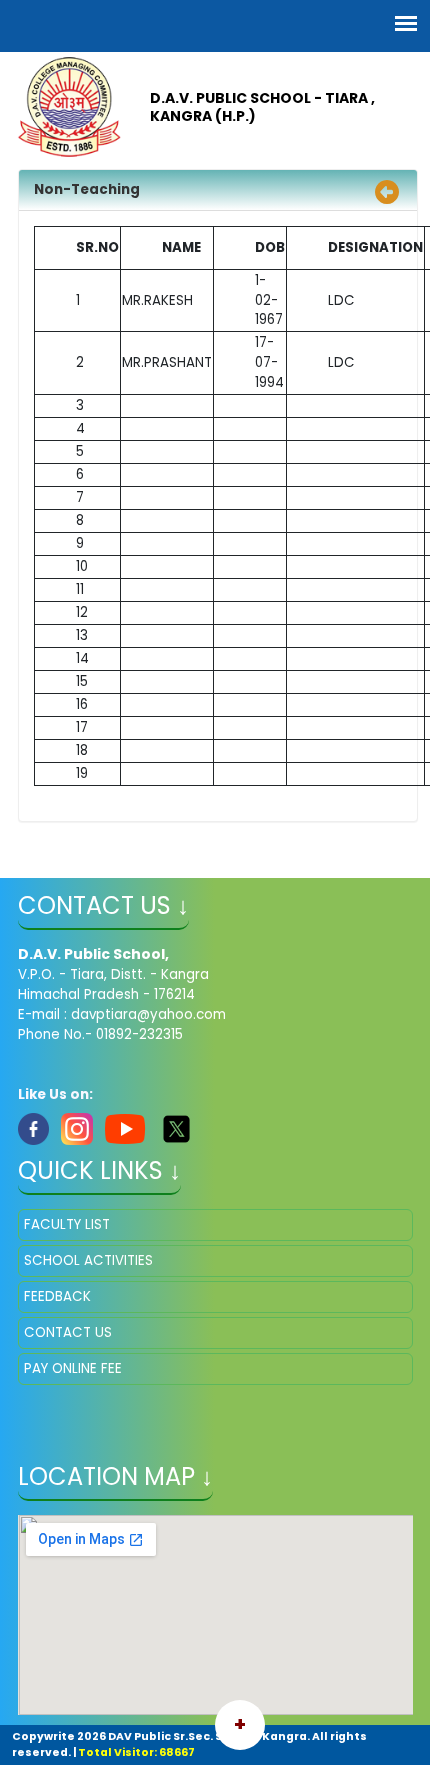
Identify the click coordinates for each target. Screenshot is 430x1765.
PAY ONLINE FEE (73, 1368)
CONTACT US (68, 1332)
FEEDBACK (57, 1296)
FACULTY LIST (67, 1224)
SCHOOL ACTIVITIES (88, 1260)
